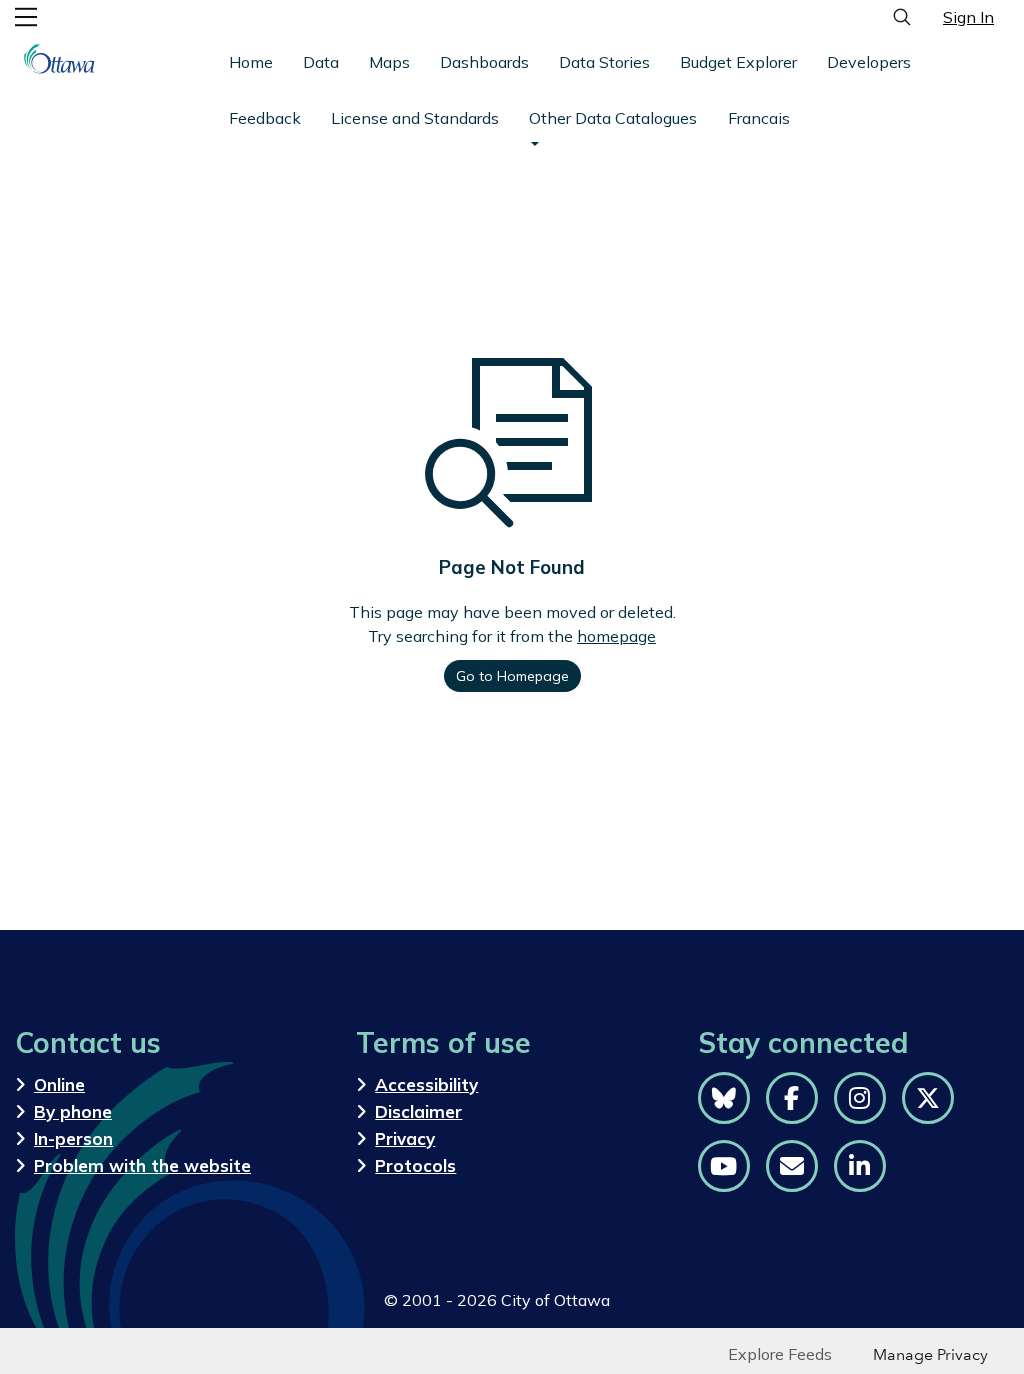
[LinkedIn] (860, 1166)
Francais (759, 118)
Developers (869, 62)
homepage (616, 636)
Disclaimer (418, 1111)
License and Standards (415, 118)
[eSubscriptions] (792, 1166)
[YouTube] (724, 1166)
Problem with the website (142, 1165)
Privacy (405, 1138)
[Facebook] (792, 1098)
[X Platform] (928, 1098)
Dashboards (484, 62)
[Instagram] (860, 1098)
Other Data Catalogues (613, 118)
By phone (73, 1111)
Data (321, 62)
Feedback (265, 118)
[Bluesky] (724, 1098)
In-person (73, 1138)
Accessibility (426, 1084)
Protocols (415, 1165)
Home (251, 62)
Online (59, 1084)
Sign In (968, 17)
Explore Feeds (780, 1354)
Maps (389, 62)
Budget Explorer (738, 62)
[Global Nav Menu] (26, 17)
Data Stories (604, 62)
